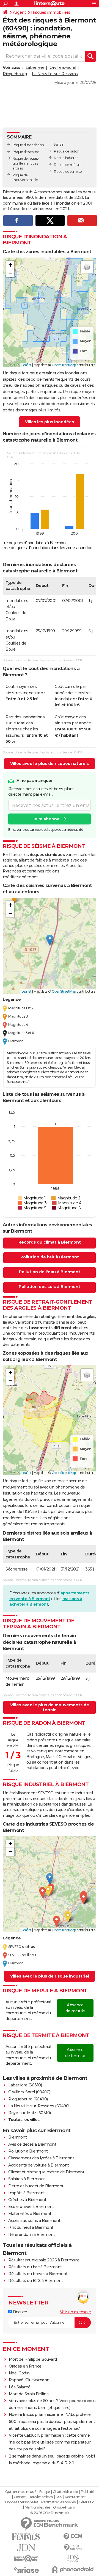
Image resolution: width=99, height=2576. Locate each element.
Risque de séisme (26, 152)
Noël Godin (19, 2373)
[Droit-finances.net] (73, 2548)
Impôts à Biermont (27, 2193)
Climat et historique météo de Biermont (46, 2172)
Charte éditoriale (65, 2492)
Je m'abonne (46, 819)
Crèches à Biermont (27, 2200)
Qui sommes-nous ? (21, 2492)
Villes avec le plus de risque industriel (50, 1976)
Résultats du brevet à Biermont (38, 2274)
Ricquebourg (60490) (28, 2099)
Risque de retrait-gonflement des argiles (26, 163)
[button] (10, 265)
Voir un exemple (75, 2312)
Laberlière (35, 67)
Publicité (87, 2492)
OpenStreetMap (64, 365)
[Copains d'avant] (26, 2559)
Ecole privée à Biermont (31, 2207)
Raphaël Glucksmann (29, 2380)
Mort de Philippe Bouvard (33, 2359)
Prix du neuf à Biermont (31, 2227)
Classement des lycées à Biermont (41, 2158)
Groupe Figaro (64, 2507)
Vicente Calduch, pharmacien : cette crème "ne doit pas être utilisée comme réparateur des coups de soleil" (50, 2442)
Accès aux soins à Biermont (34, 2221)
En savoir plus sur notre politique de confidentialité (46, 830)
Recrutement (75, 2497)
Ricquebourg (15, 74)
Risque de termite (68, 172)
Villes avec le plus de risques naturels (50, 764)
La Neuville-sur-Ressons (55, 74)
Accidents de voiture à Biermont (39, 2165)
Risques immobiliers (51, 12)
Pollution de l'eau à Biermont (50, 1272)
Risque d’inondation (28, 145)
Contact (20, 2497)
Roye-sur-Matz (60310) (30, 2113)
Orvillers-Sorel (63, 67)
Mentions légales (37, 2507)
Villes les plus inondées (50, 422)
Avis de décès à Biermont (32, 2144)
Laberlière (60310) (25, 2085)
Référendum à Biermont (32, 2235)
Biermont (17, 2137)
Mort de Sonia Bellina (29, 2394)
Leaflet (27, 365)
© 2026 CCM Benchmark (50, 2513)
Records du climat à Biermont (50, 1242)
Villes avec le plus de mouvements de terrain (50, 1707)
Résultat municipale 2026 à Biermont (44, 2260)
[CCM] (73, 2537)
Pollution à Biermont (28, 2151)
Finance (19, 2312)
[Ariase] (26, 2570)
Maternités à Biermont (30, 2214)
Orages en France (25, 2366)
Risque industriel (67, 158)
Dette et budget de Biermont (36, 2186)
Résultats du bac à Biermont (35, 2267)
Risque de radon (67, 151)
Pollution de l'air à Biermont (50, 1257)
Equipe (45, 2492)
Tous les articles (41, 2497)
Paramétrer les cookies (58, 2502)
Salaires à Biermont (27, 2179)
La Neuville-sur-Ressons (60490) (39, 2106)
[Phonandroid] (73, 2570)
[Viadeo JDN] (73, 2559)
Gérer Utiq (86, 2502)
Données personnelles (22, 2502)
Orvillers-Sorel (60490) (29, 2092)
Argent (19, 12)
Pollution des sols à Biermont (50, 1287)
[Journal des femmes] (26, 2537)
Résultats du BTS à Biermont (36, 2281)
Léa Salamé (20, 2387)
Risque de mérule (68, 165)
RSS (59, 2497)
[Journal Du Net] (26, 2548)
